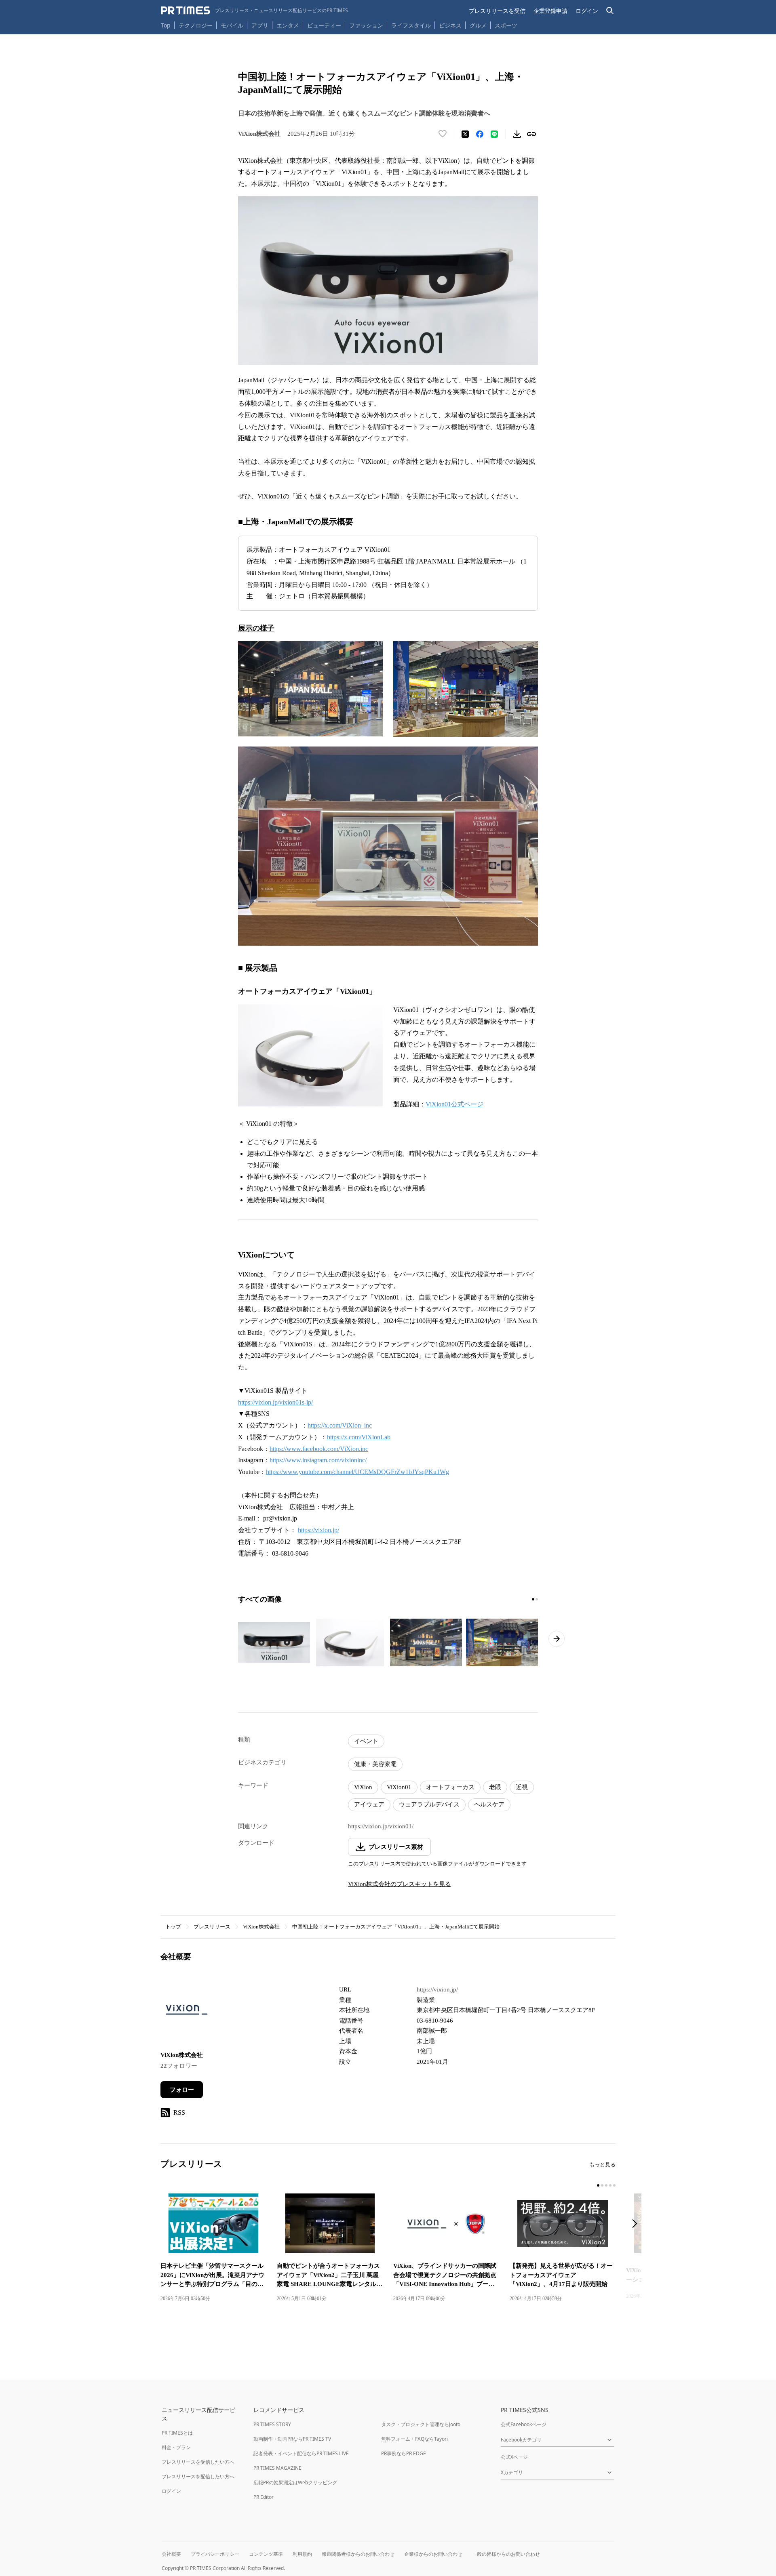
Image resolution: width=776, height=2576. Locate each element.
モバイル (232, 25)
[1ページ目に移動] (533, 1599)
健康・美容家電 (375, 1764)
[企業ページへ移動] (186, 2012)
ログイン (587, 11)
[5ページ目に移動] (614, 2185)
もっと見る (602, 2165)
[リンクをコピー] (531, 134)
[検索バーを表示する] (610, 11)
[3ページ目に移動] (606, 2185)
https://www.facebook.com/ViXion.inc (319, 1449)
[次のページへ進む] (557, 1639)
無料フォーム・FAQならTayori (414, 2439)
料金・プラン (176, 2447)
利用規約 (302, 2554)
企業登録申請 (550, 11)
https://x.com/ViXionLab (359, 1437)
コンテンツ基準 (266, 2554)
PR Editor (264, 2497)
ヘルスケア (489, 1804)
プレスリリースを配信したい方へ (198, 2476)
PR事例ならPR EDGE (404, 2453)
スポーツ (506, 25)
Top (166, 25)
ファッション (366, 25)
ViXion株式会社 (261, 1927)
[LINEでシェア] (494, 134)
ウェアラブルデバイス (429, 1804)
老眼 (495, 1787)
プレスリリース (212, 1927)
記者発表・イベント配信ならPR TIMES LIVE (301, 2453)
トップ (173, 1927)
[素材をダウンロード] (517, 134)
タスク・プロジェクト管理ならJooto (421, 2424)
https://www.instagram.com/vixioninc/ (318, 1460)
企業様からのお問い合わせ (433, 2554)
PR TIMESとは (177, 2433)
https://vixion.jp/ (318, 1530)
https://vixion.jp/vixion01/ (381, 1826)
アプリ (260, 25)
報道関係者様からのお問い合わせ (358, 2554)
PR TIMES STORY (272, 2424)
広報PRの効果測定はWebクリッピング (295, 2482)
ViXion (363, 1787)
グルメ (478, 25)
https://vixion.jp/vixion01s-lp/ (275, 1402)
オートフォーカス (450, 1787)
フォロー (182, 2090)
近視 (522, 1787)
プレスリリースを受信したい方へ (198, 2462)
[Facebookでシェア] (480, 134)
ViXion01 (399, 1787)
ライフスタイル (411, 25)
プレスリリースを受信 (497, 11)
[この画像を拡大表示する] (274, 1642)
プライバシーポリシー (215, 2554)
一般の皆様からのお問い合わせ (506, 2554)
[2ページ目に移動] (537, 1599)
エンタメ (288, 25)
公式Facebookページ (524, 2424)
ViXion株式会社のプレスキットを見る (400, 1884)
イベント (366, 1741)
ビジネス (450, 25)
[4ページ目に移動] (610, 2185)
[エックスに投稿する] (465, 134)
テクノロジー (196, 25)
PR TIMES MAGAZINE (277, 2468)
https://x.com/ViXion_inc (340, 1425)
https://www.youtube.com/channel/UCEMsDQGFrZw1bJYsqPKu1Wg (357, 1472)
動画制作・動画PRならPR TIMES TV (292, 2439)
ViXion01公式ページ (454, 1104)
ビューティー (324, 25)
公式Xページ (514, 2457)
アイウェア (369, 1804)
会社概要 (171, 2554)
